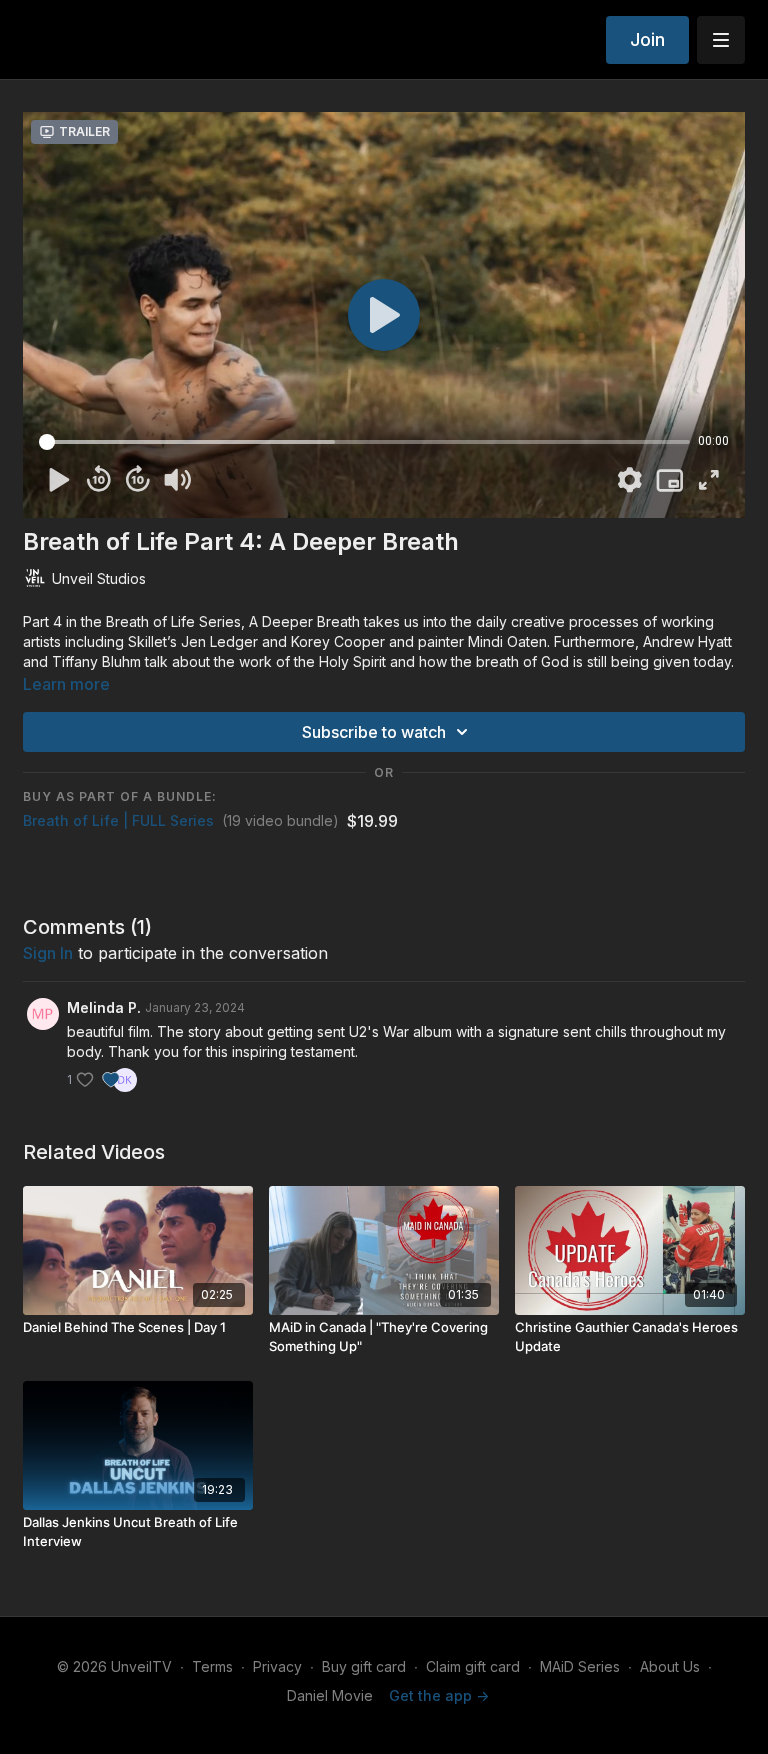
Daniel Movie (330, 1695)
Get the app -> (439, 1695)
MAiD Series (580, 1666)
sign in (48, 953)
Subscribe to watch (374, 732)
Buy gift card (364, 1666)
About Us (670, 1666)
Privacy (277, 1666)
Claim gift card (473, 1666)
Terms (212, 1666)
